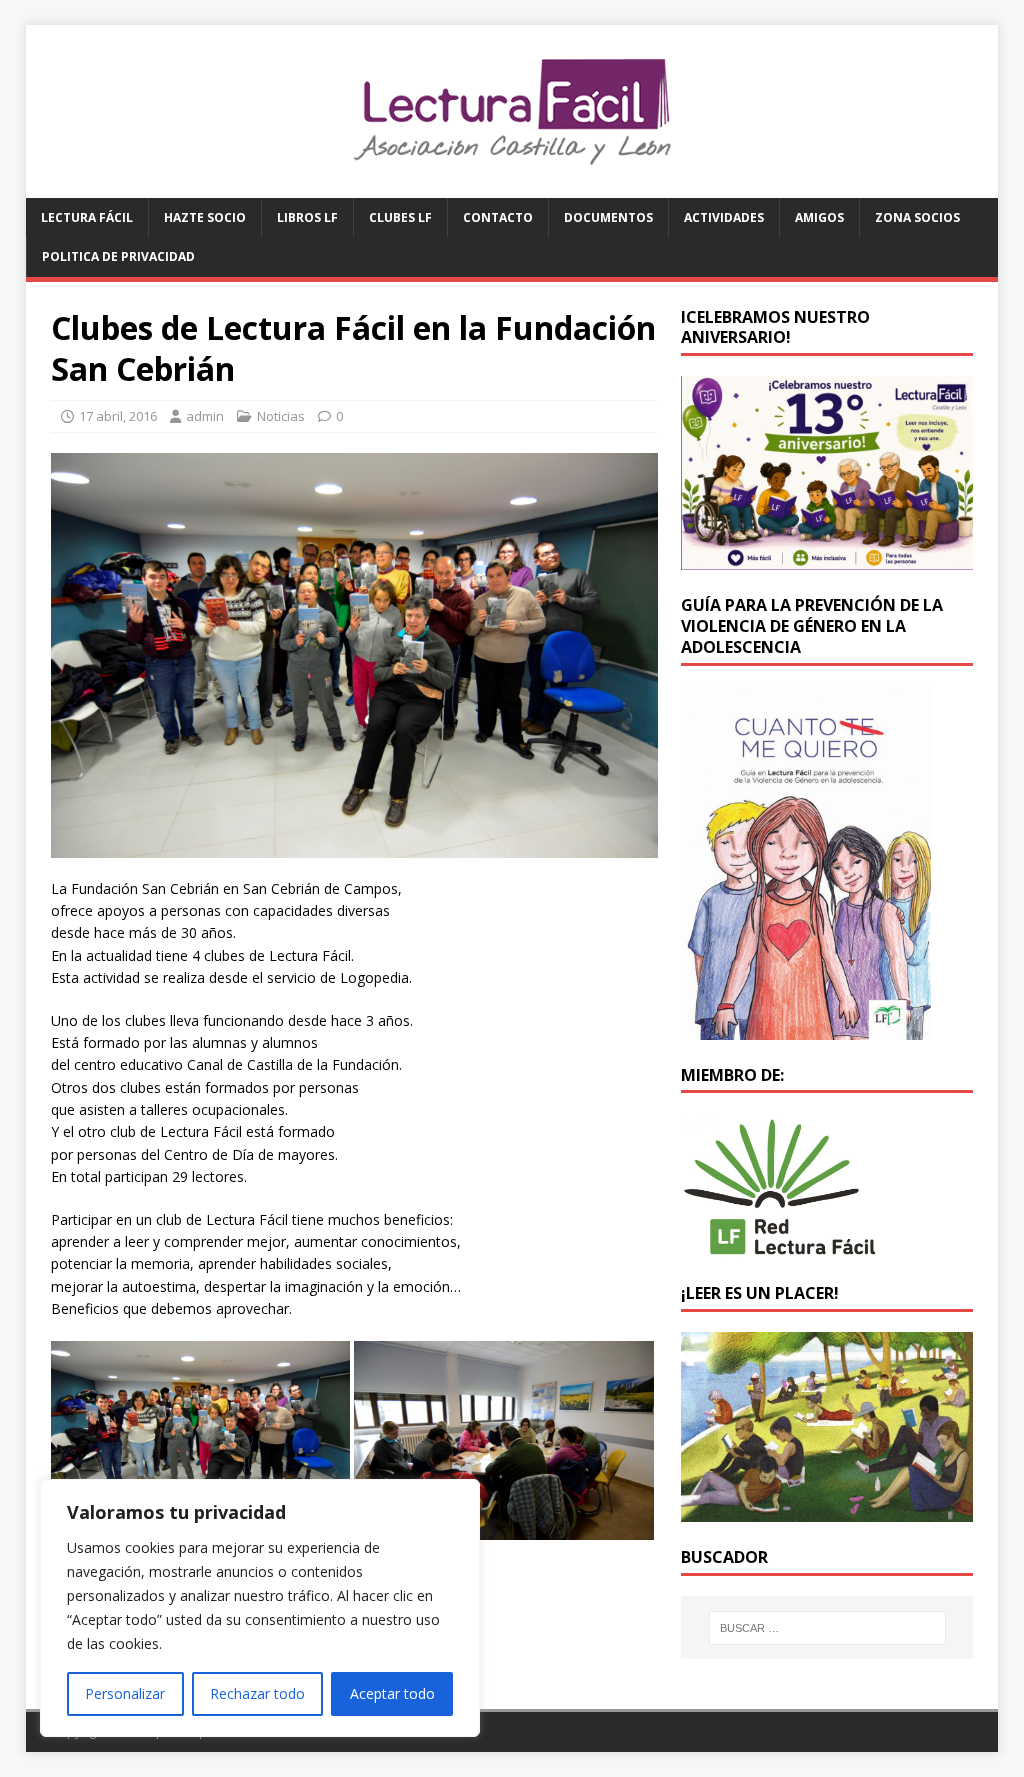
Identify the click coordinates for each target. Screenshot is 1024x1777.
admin (205, 416)
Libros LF (307, 217)
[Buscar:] (827, 1628)
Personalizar (125, 1693)
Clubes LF (400, 217)
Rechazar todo (257, 1693)
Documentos (608, 217)
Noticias (281, 416)
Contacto (498, 217)
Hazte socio (205, 217)
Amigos (819, 217)
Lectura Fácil (87, 217)
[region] (260, 1608)
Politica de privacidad (118, 256)
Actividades (724, 217)
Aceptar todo (392, 1693)
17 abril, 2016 (118, 416)
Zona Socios (917, 217)
